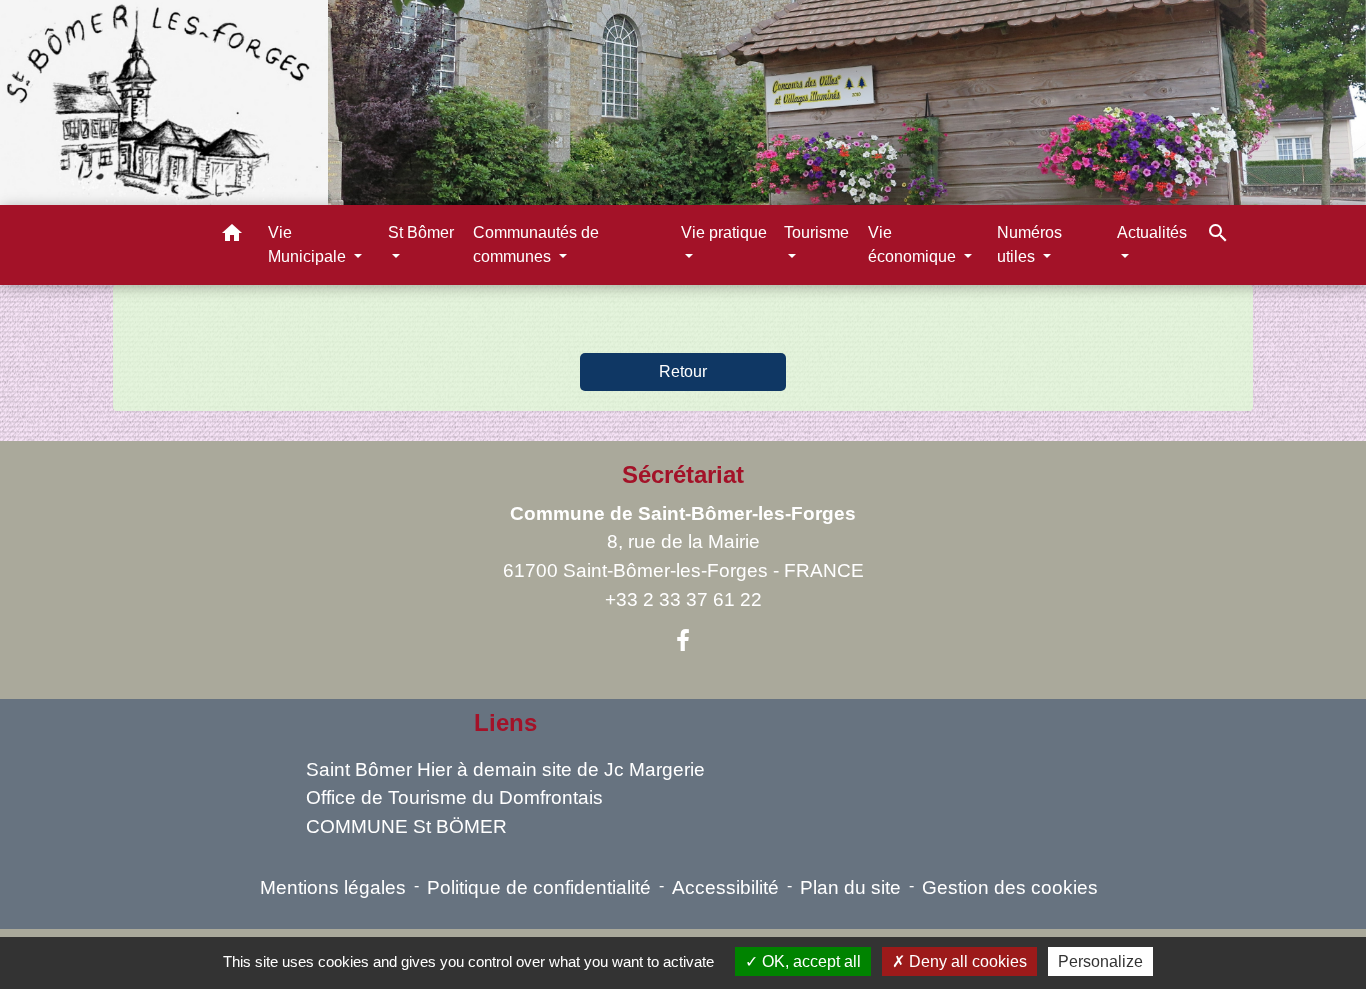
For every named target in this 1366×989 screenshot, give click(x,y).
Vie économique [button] (914, 244)
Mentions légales (333, 887)
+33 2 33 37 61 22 (683, 599)
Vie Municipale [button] (309, 244)
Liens (505, 722)
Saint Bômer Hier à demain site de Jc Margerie (505, 769)
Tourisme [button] (816, 232)
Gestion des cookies (1010, 887)
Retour (683, 371)
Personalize (1100, 961)
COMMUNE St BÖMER (406, 826)
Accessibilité (725, 887)
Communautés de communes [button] (536, 244)
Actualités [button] (1152, 232)
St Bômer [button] (421, 232)
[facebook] (683, 641)
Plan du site (850, 887)
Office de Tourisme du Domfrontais (454, 797)
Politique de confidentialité (539, 887)
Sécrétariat (683, 474)
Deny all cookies (966, 961)
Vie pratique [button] (724, 232)
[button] (232, 236)
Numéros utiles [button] (1029, 244)
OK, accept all (809, 961)
